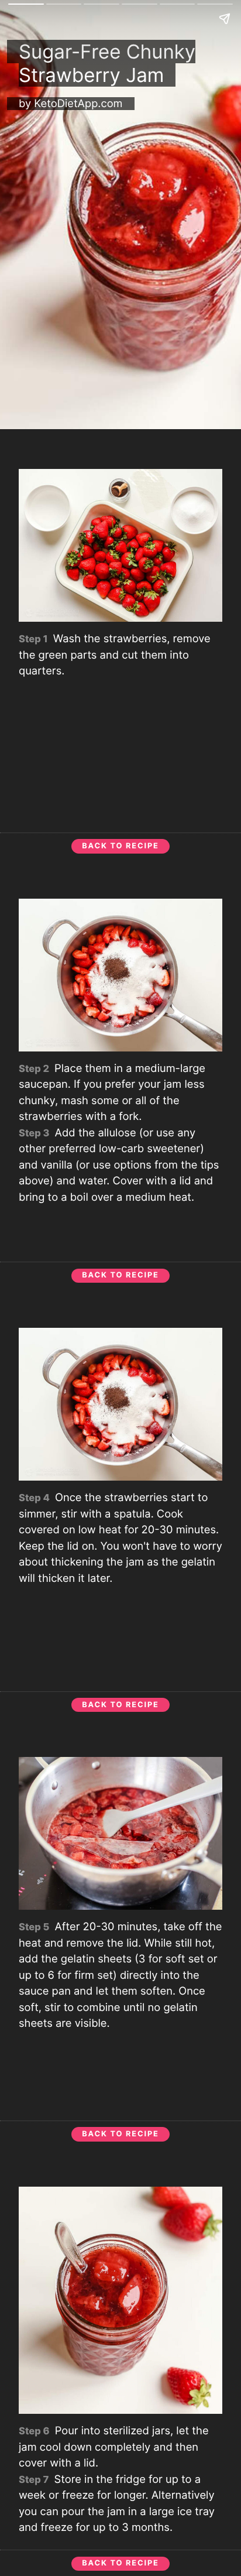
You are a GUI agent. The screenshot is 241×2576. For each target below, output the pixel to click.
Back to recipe (120, 846)
